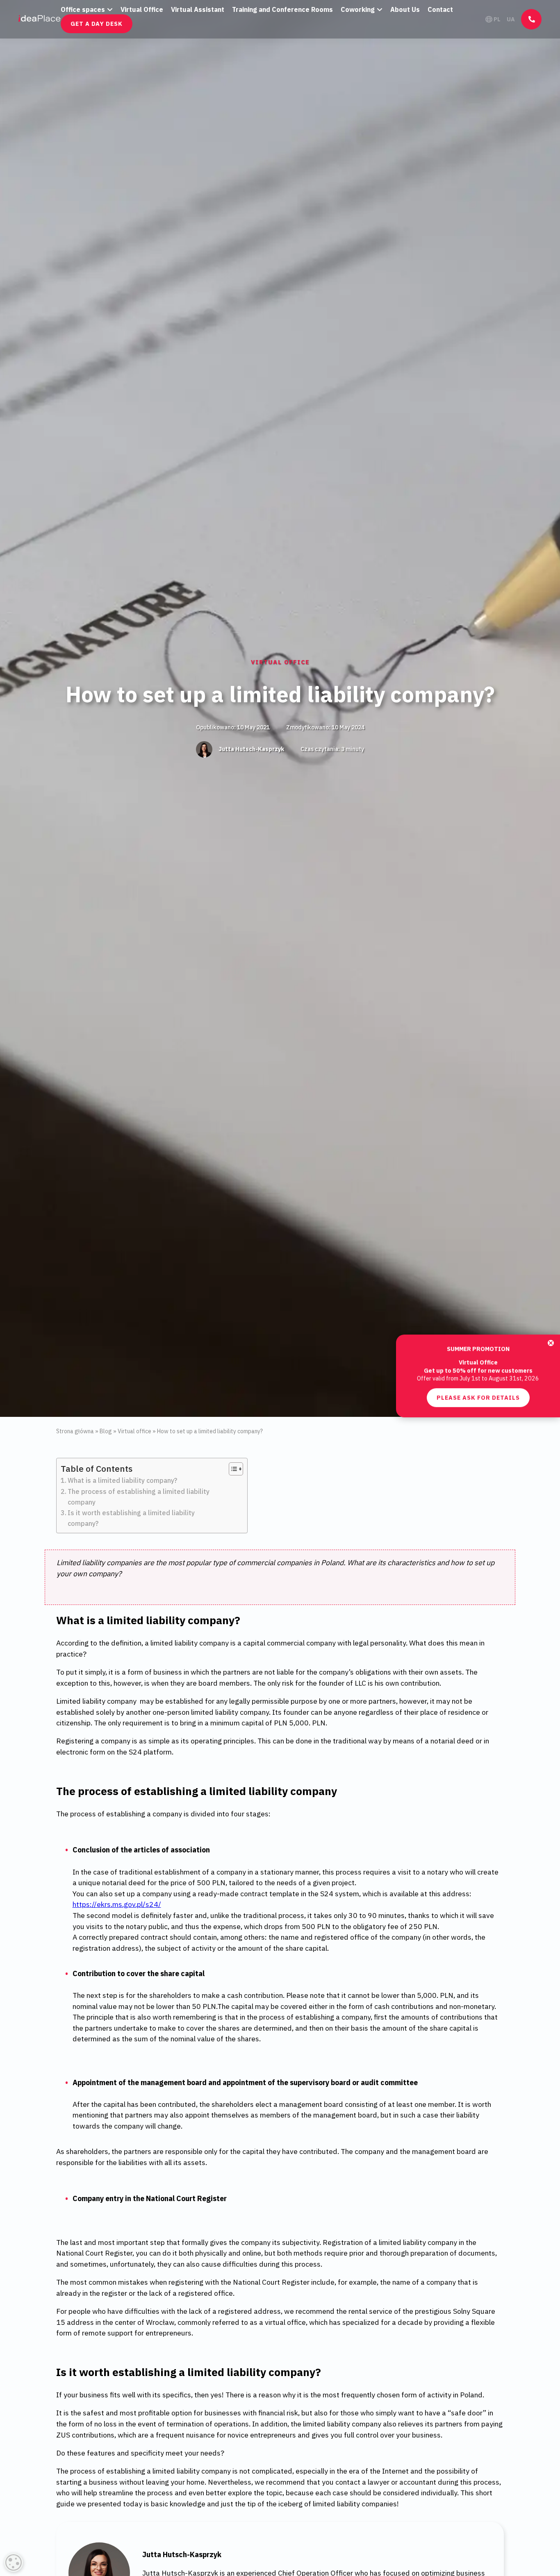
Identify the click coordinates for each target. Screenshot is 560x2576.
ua (511, 19)
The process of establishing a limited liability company (139, 1497)
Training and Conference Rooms (282, 9)
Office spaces (83, 9)
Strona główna (75, 1431)
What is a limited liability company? (122, 1480)
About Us (405, 9)
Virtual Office (142, 9)
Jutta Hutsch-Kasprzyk (251, 749)
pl (497, 19)
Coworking (358, 9)
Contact (440, 9)
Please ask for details (478, 1309)
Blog (106, 1431)
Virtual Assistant (198, 9)
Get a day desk (97, 24)
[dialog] (14, 2562)
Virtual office (280, 662)
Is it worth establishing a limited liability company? (131, 1518)
